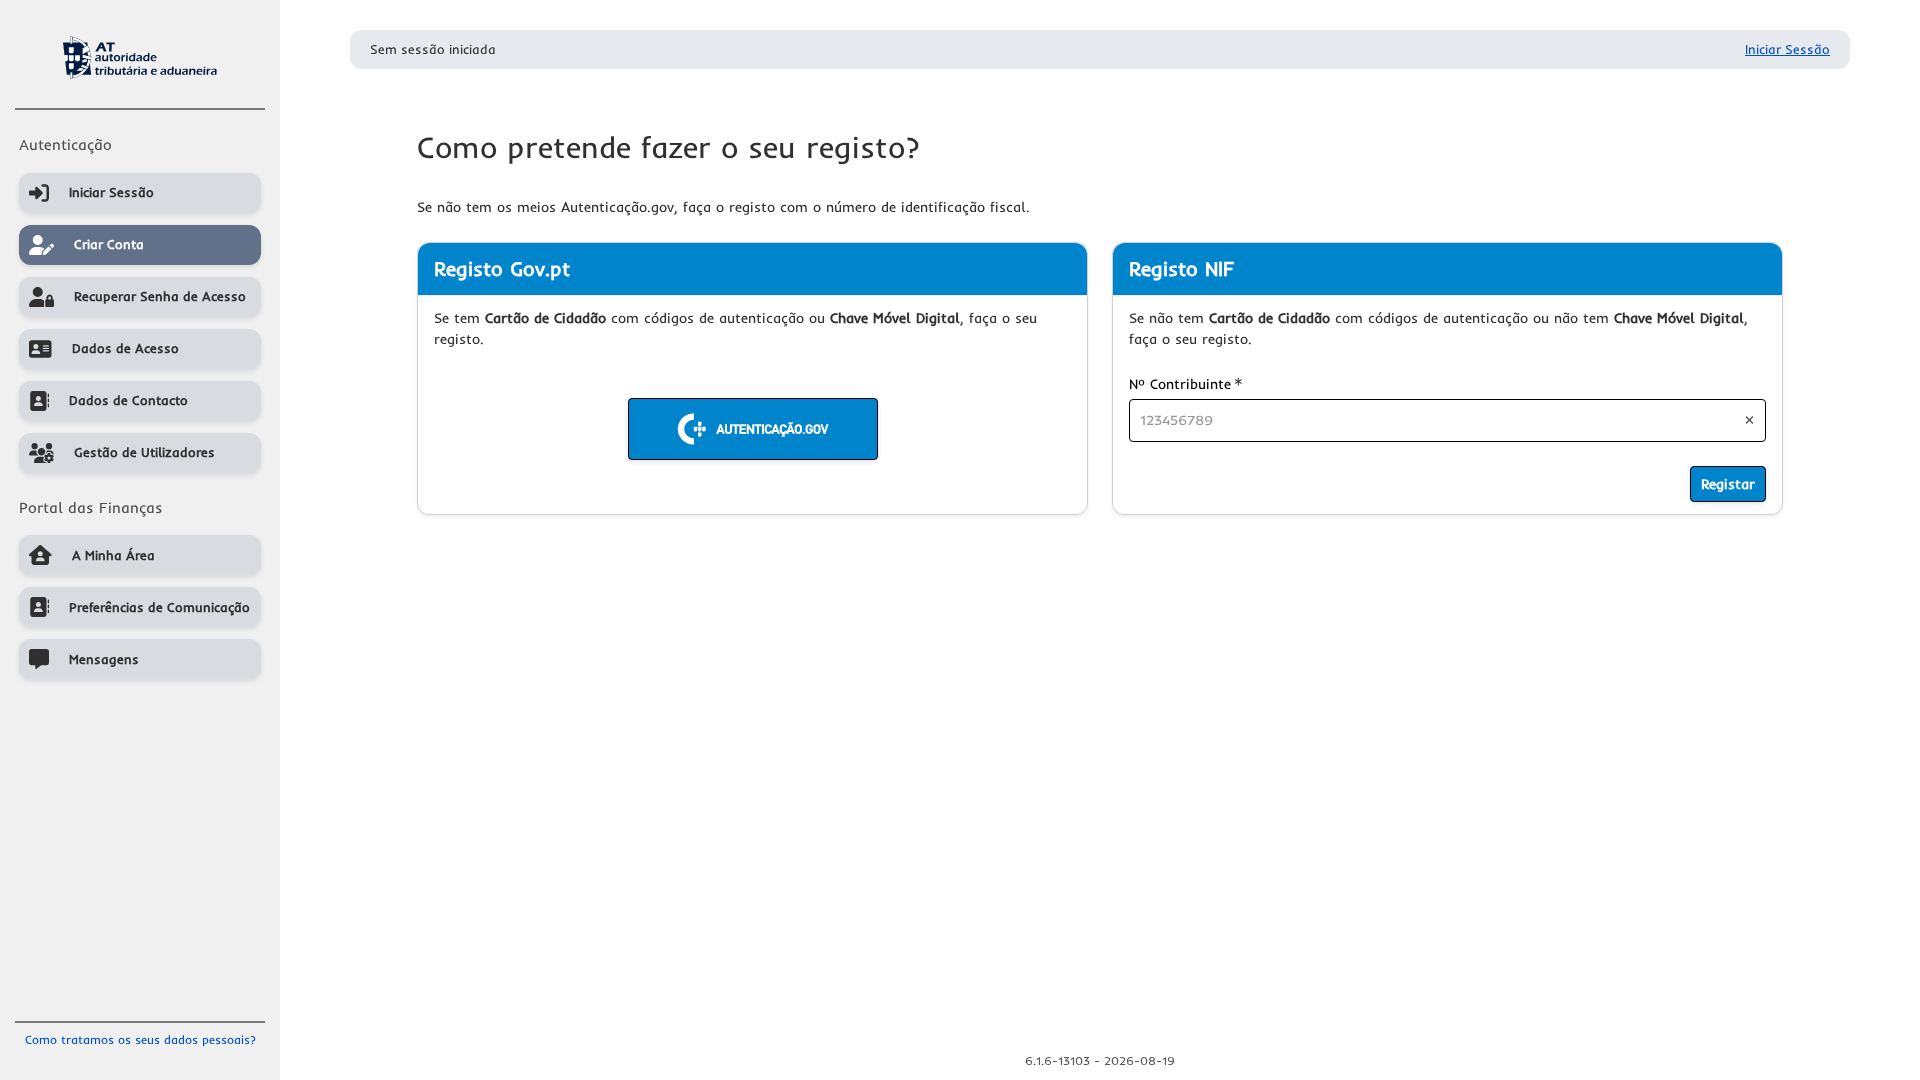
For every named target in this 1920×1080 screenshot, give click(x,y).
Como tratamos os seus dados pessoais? (140, 1039)
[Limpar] (1749, 420)
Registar (1728, 484)
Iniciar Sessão (1787, 49)
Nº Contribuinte (1185, 383)
